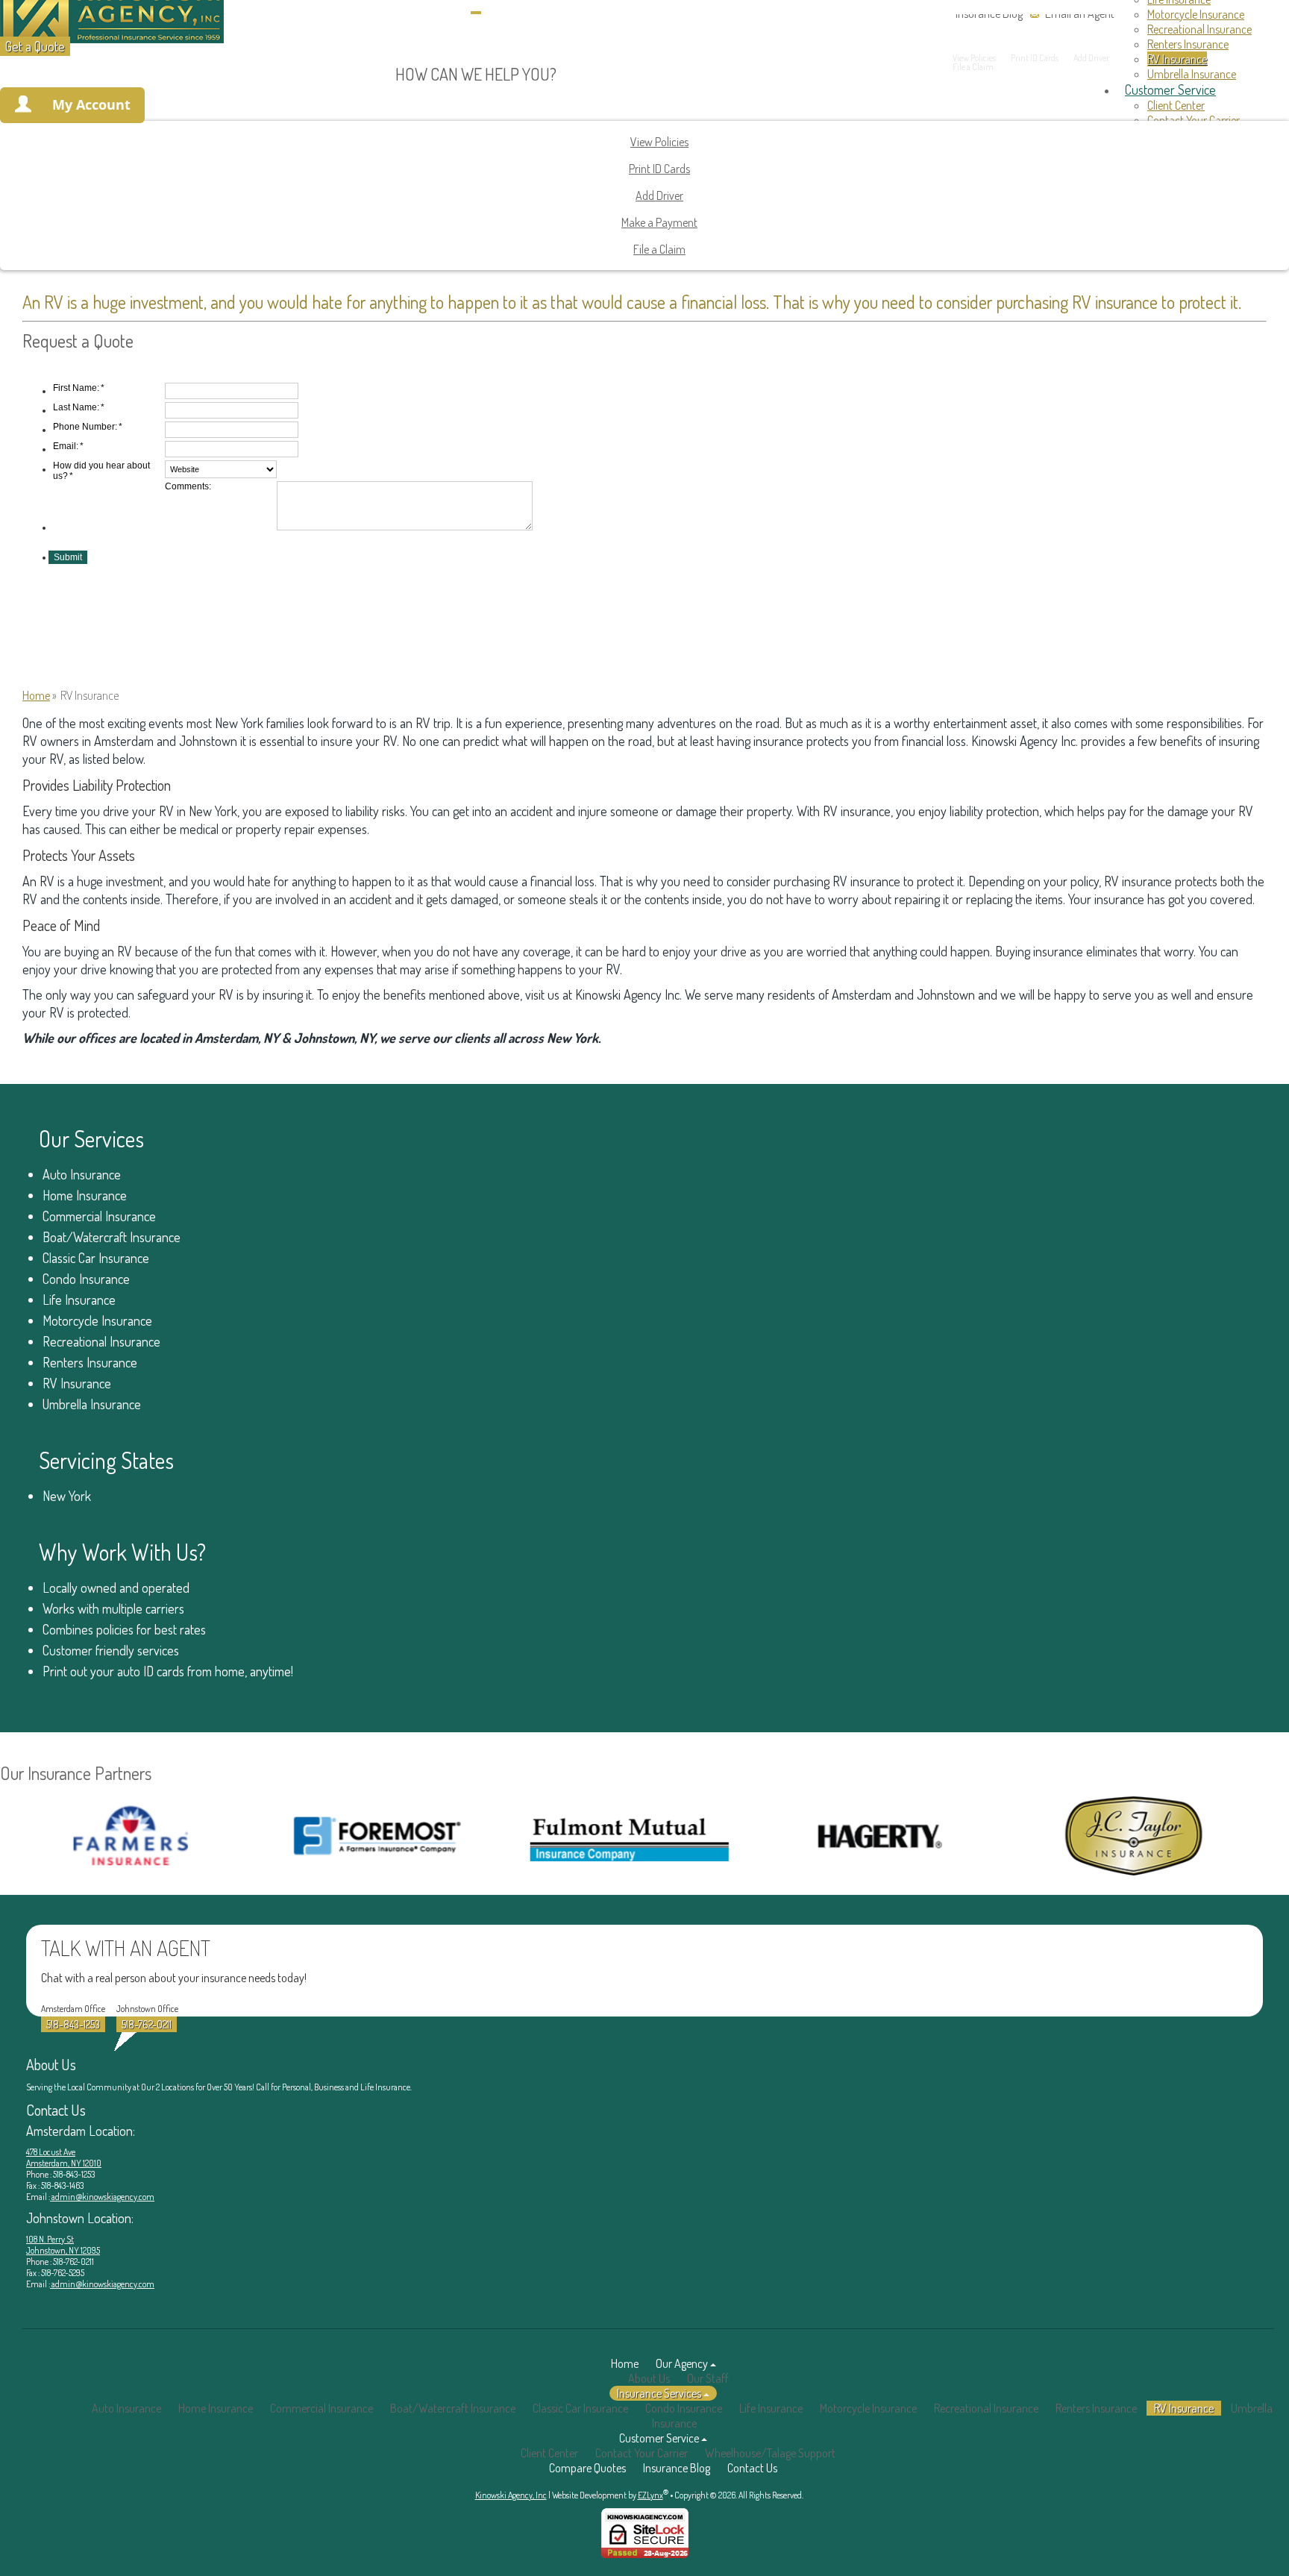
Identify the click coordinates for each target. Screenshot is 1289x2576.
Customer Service (659, 2438)
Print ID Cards (659, 169)
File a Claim (659, 249)
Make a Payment (659, 222)
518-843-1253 (73, 2024)
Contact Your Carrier (642, 2453)
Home (36, 695)
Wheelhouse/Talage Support (770, 2453)
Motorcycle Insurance (1196, 14)
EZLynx (650, 2495)
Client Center (549, 2453)
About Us (649, 2378)
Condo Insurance (86, 1279)
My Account (91, 104)
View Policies (659, 142)
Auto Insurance (82, 1174)
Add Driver (659, 195)
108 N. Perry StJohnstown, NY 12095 (63, 2245)
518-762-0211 (147, 2024)
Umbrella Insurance (92, 1404)
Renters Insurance (90, 1362)
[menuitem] (1213, 14)
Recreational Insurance (1199, 29)
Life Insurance (79, 1300)
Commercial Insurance (99, 1216)
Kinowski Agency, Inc (511, 2495)
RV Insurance (77, 1383)
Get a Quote (35, 46)
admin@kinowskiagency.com (102, 2197)
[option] (309, 1836)
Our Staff (708, 2378)
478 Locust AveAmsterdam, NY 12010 (64, 2157)
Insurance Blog (677, 2468)
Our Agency (682, 2363)
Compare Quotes (587, 2468)
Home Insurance (85, 1195)
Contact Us (752, 2468)
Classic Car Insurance (96, 1258)
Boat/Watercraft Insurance (112, 1237)
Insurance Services (659, 2393)
